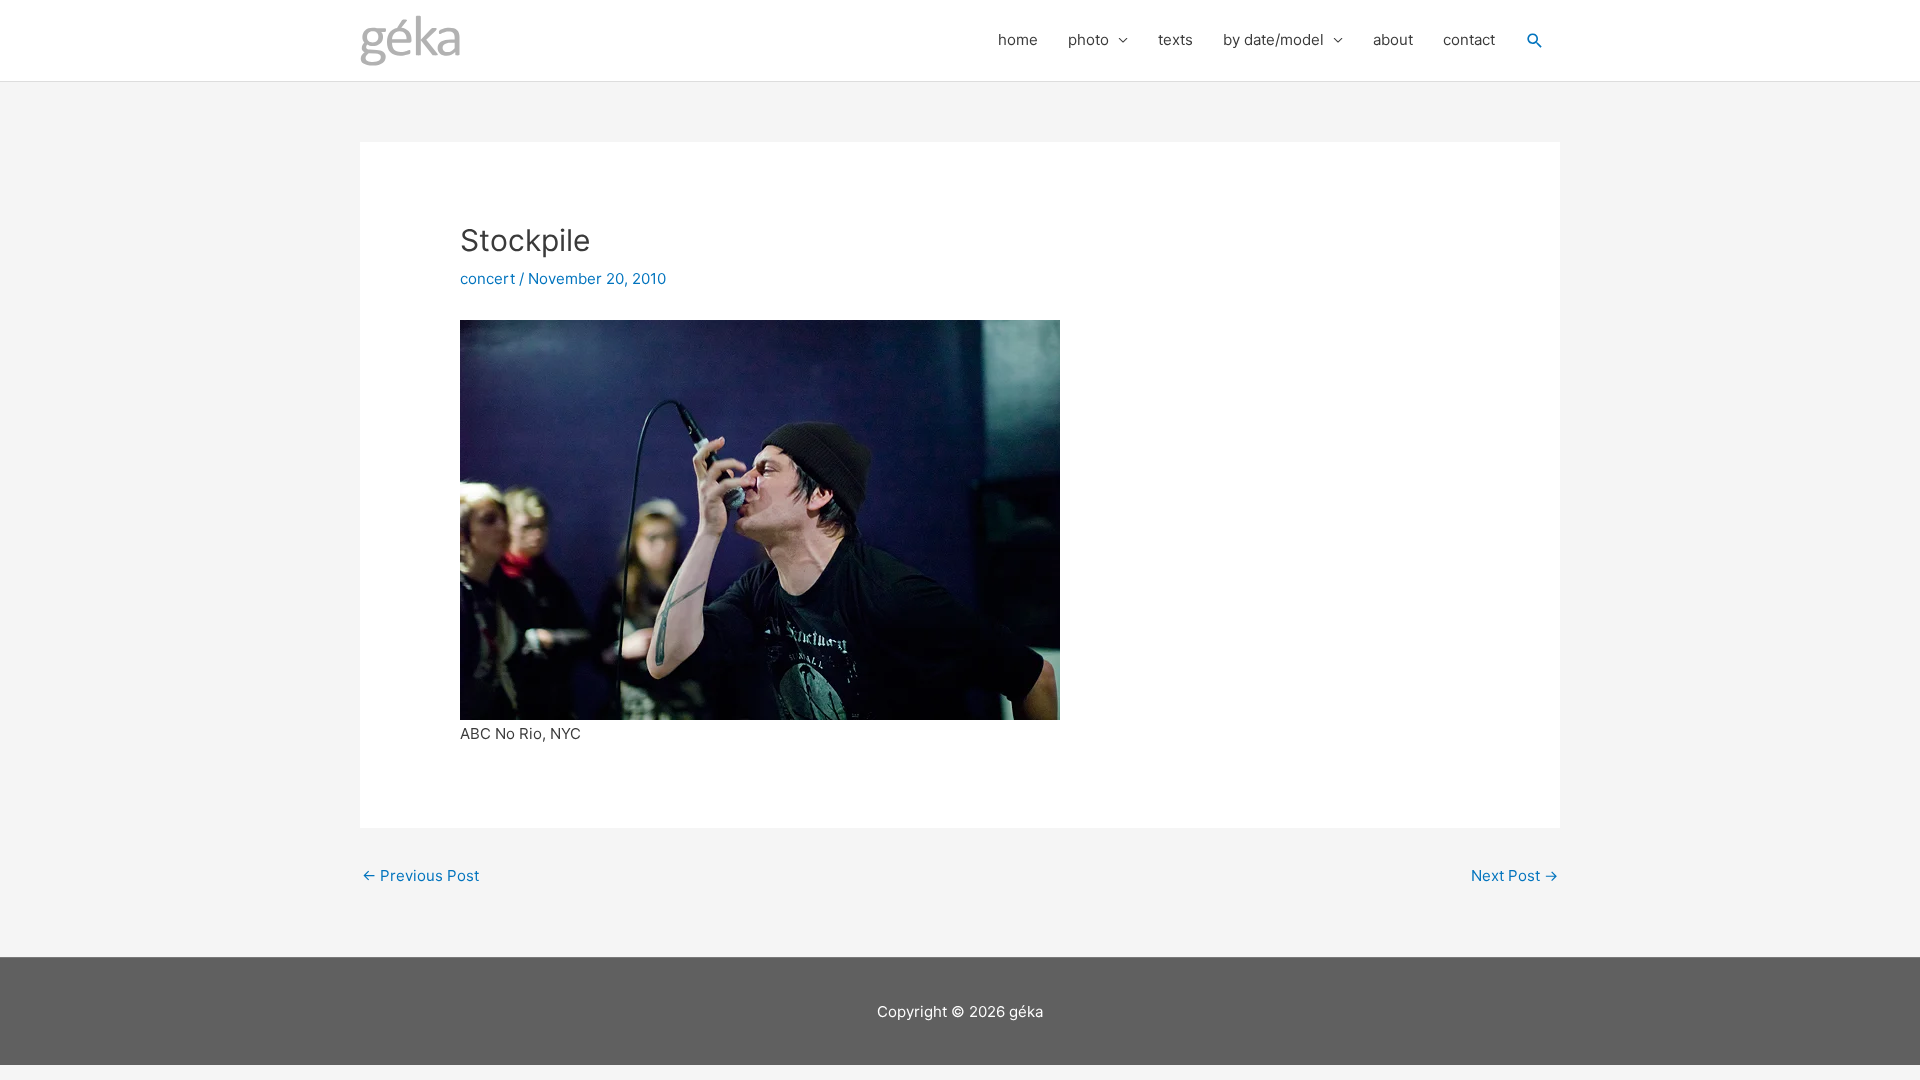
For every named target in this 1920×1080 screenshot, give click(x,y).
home (1018, 39)
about (1393, 39)
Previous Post (420, 875)
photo (1088, 39)
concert (487, 278)
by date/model (1273, 39)
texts (1175, 39)
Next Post (1514, 875)
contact (1469, 39)
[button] (1535, 41)
